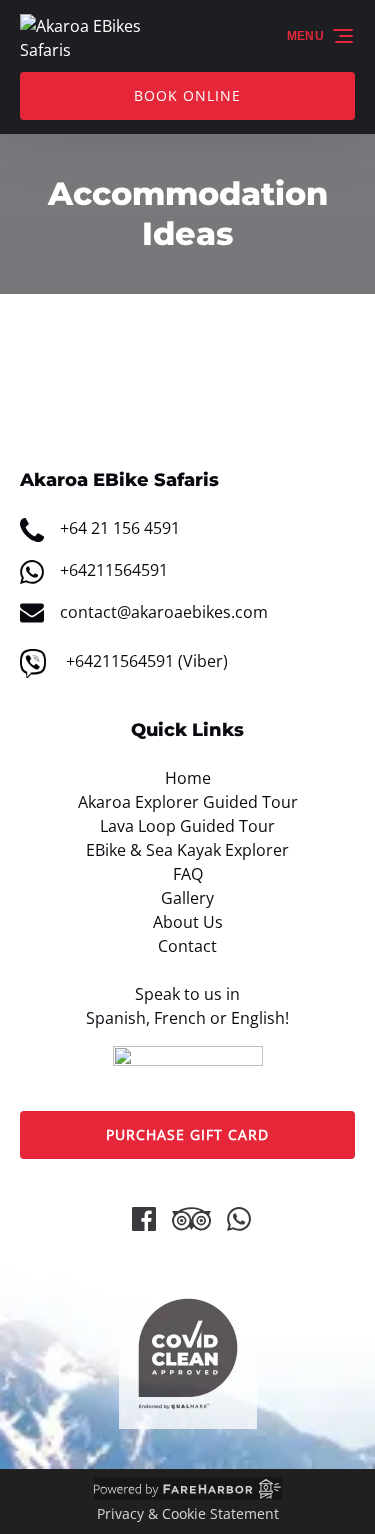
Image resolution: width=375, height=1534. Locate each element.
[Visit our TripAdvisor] (191, 1219)
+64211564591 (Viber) (147, 661)
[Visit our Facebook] (144, 1219)
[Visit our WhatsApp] (239, 1219)
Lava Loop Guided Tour (187, 826)
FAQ (188, 874)
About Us (188, 922)
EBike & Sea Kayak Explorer (187, 850)
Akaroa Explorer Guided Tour (188, 802)
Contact (187, 946)
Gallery (187, 898)
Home (188, 778)
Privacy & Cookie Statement (188, 1513)
